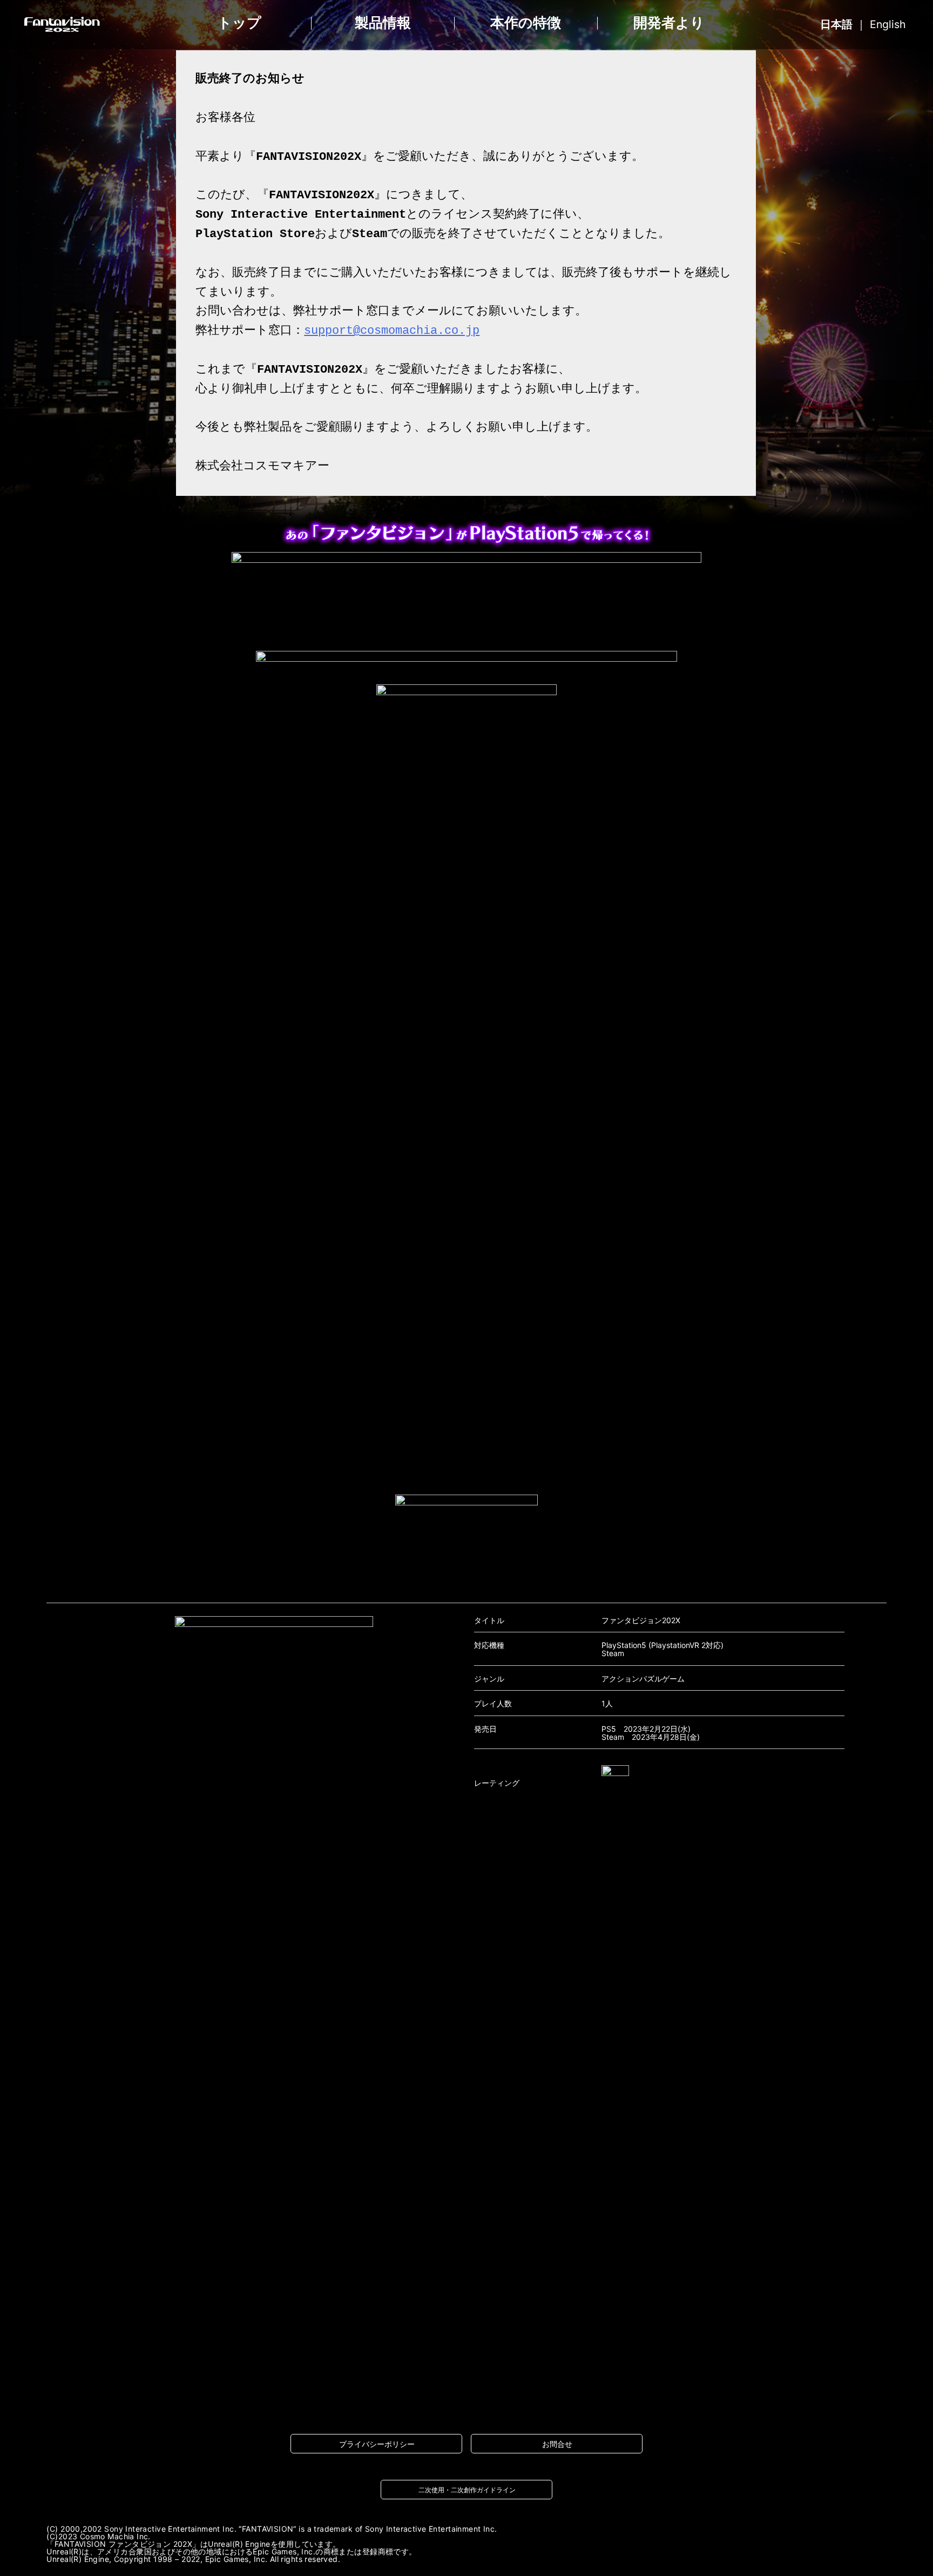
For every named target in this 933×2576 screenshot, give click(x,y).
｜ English (863, 24)
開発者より (669, 23)
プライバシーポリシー (377, 2444)
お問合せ (557, 2444)
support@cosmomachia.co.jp (392, 331)
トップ (239, 23)
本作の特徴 (526, 23)
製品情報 (383, 23)
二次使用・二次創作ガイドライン (467, 2490)
